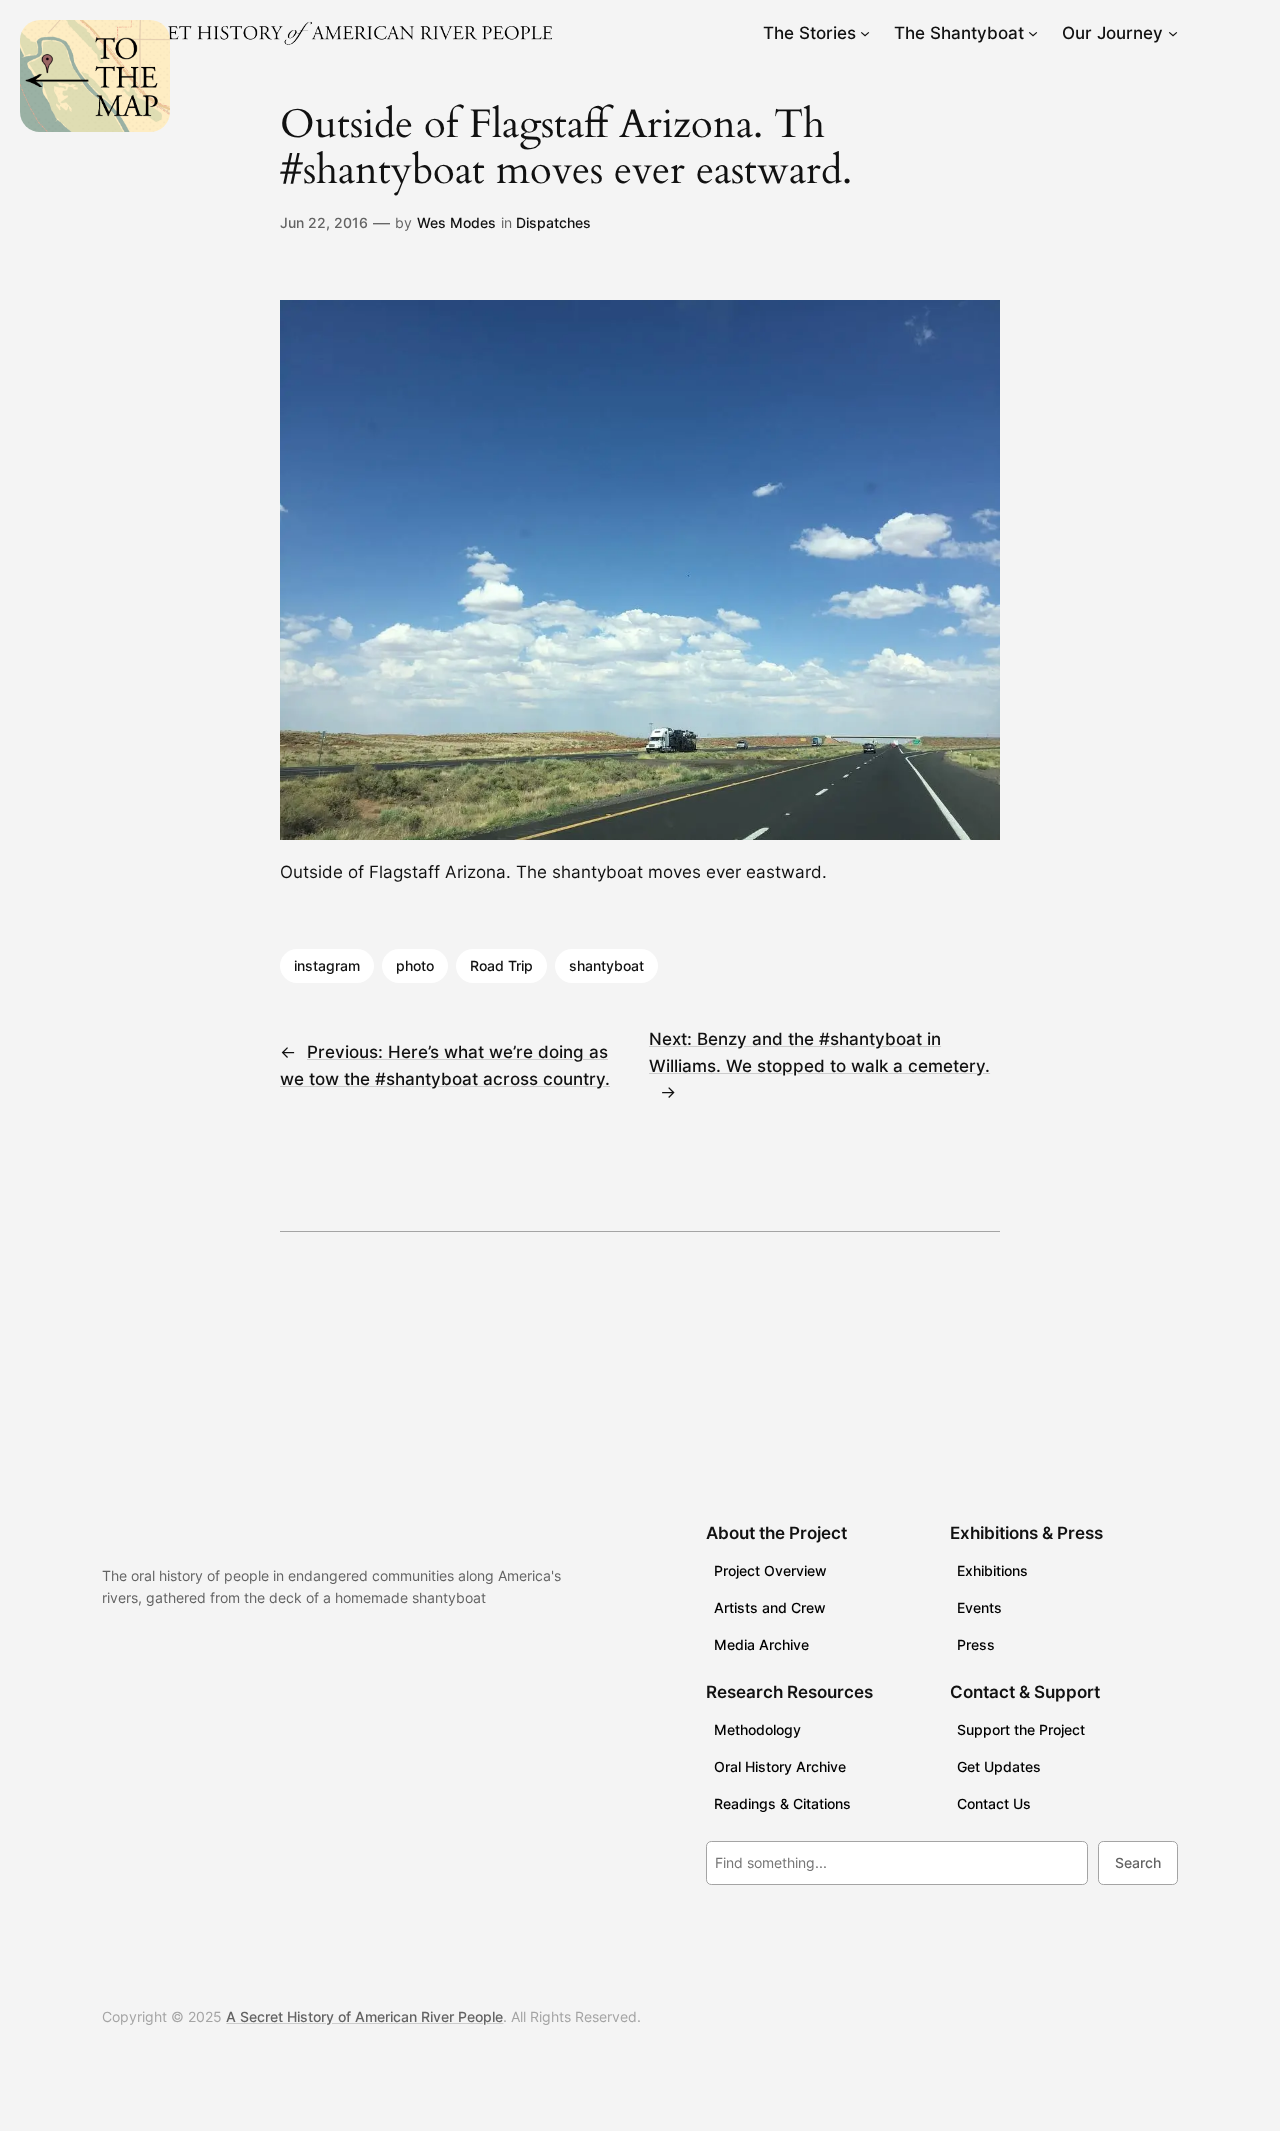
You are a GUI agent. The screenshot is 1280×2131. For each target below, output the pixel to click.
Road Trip (501, 965)
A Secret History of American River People (364, 2016)
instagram (327, 965)
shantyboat (606, 965)
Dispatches (553, 222)
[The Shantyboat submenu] (1033, 33)
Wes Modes (456, 222)
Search (1138, 1862)
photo (415, 965)
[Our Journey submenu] (1173, 33)
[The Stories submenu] (865, 33)
